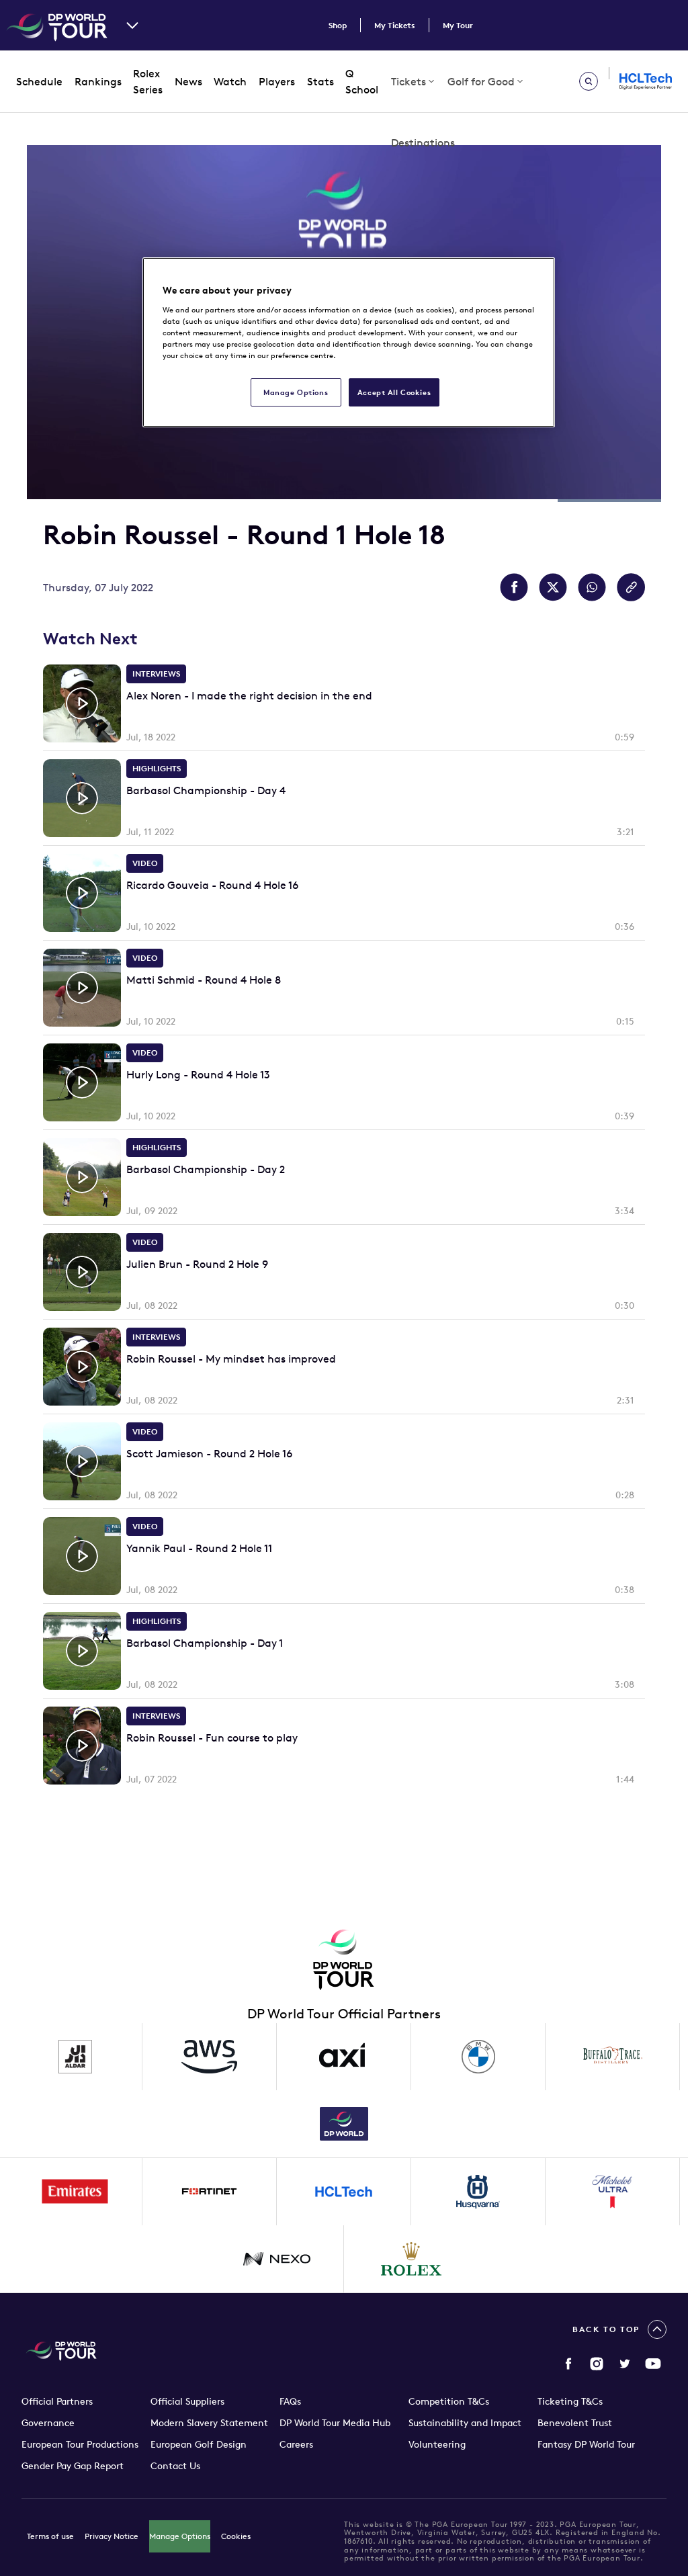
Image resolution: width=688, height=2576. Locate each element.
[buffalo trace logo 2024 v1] (613, 2057)
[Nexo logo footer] (277, 2259)
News (188, 81)
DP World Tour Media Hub (335, 2423)
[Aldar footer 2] (75, 2057)
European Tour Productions (80, 2444)
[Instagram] (597, 2364)
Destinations (423, 142)
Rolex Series (148, 82)
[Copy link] (631, 587)
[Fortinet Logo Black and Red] (210, 2192)
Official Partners (57, 2401)
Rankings (98, 81)
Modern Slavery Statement (209, 2423)
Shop (338, 25)
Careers (296, 2444)
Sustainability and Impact (465, 2423)
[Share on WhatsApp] (592, 587)
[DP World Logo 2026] (344, 2124)
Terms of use (50, 2536)
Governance (48, 2423)
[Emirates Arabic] (75, 2192)
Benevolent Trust (575, 2423)
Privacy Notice (112, 2536)
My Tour (458, 25)
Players (277, 81)
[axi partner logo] (344, 2057)
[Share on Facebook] (514, 587)
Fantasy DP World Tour (586, 2444)
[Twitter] (625, 2364)
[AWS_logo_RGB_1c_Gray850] (210, 2057)
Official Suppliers (187, 2401)
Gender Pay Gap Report (73, 2466)
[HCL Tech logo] (344, 2192)
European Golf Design (199, 2444)
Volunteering (437, 2444)
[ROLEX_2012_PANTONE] (411, 2259)
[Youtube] (653, 2364)
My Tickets (395, 25)
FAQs (290, 2401)
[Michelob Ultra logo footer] (613, 2192)
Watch (230, 81)
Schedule (39, 81)
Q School (362, 82)
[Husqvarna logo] (478, 2192)
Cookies (236, 2536)
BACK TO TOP (606, 2329)
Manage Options (180, 2536)
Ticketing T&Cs (570, 2401)
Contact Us (175, 2466)
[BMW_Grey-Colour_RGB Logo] (478, 2057)
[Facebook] (568, 2364)
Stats (320, 81)
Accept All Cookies (394, 392)
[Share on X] (553, 587)
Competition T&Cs (449, 2401)
